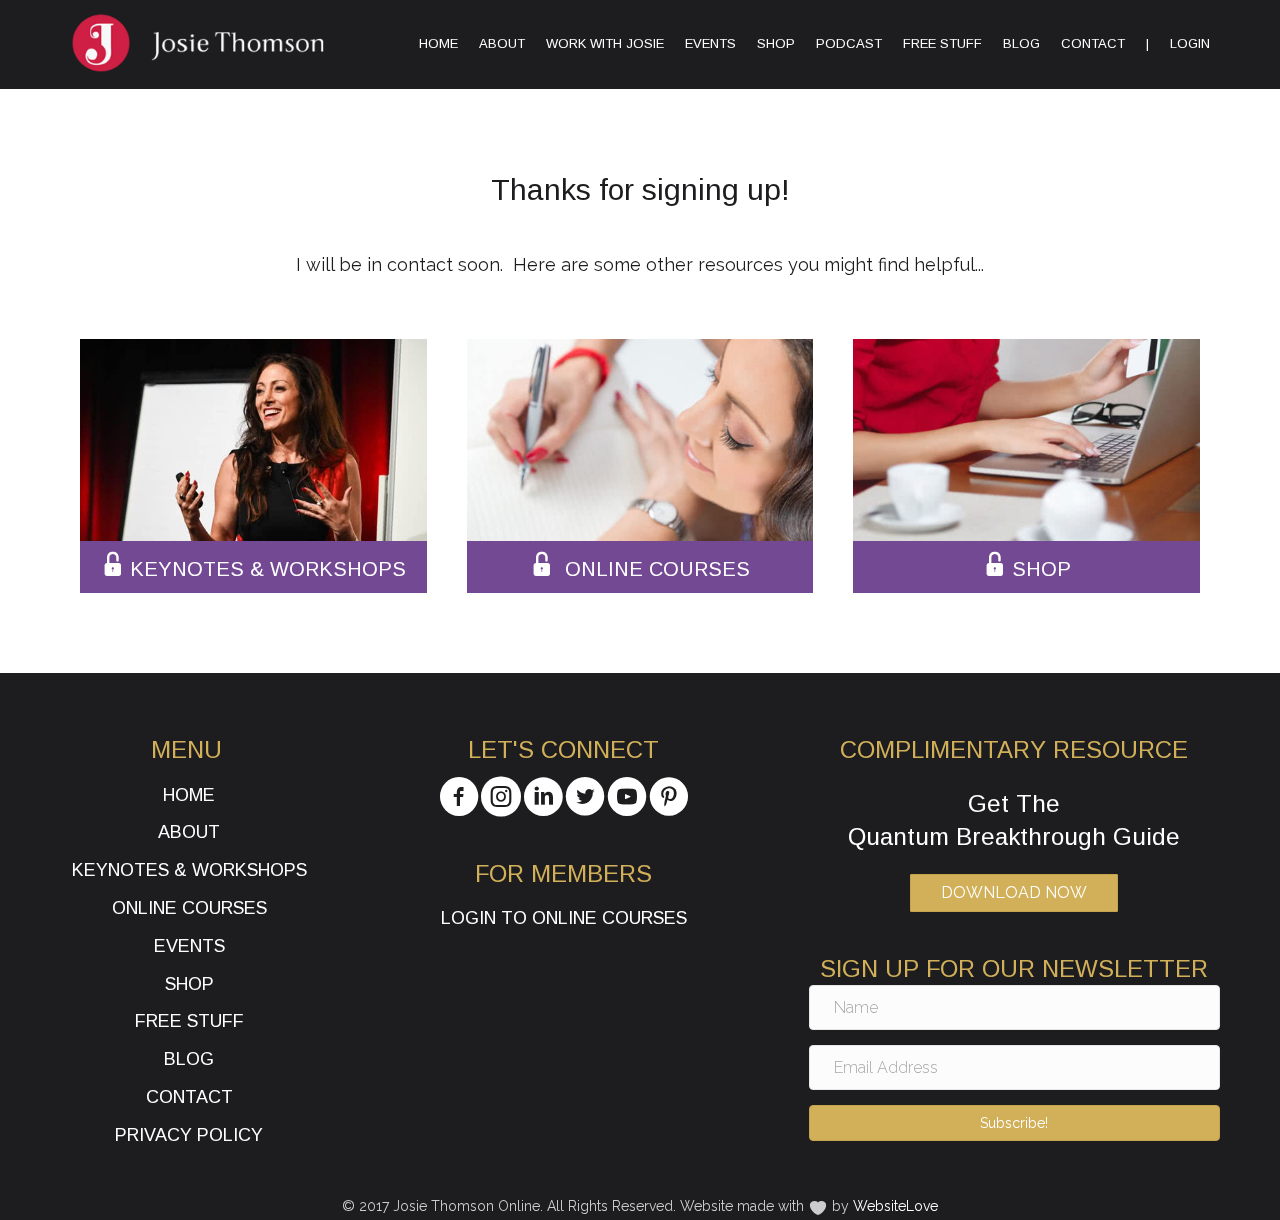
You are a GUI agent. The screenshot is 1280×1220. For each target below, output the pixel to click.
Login (1190, 43)
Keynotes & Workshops (189, 870)
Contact (1093, 43)
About (502, 43)
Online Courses (189, 908)
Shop (776, 43)
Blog (1021, 43)
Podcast (849, 43)
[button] (1014, 1123)
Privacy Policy (189, 1135)
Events (710, 43)
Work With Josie (605, 43)
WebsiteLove (895, 1206)
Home (438, 43)
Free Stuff (942, 43)
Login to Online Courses (564, 918)
